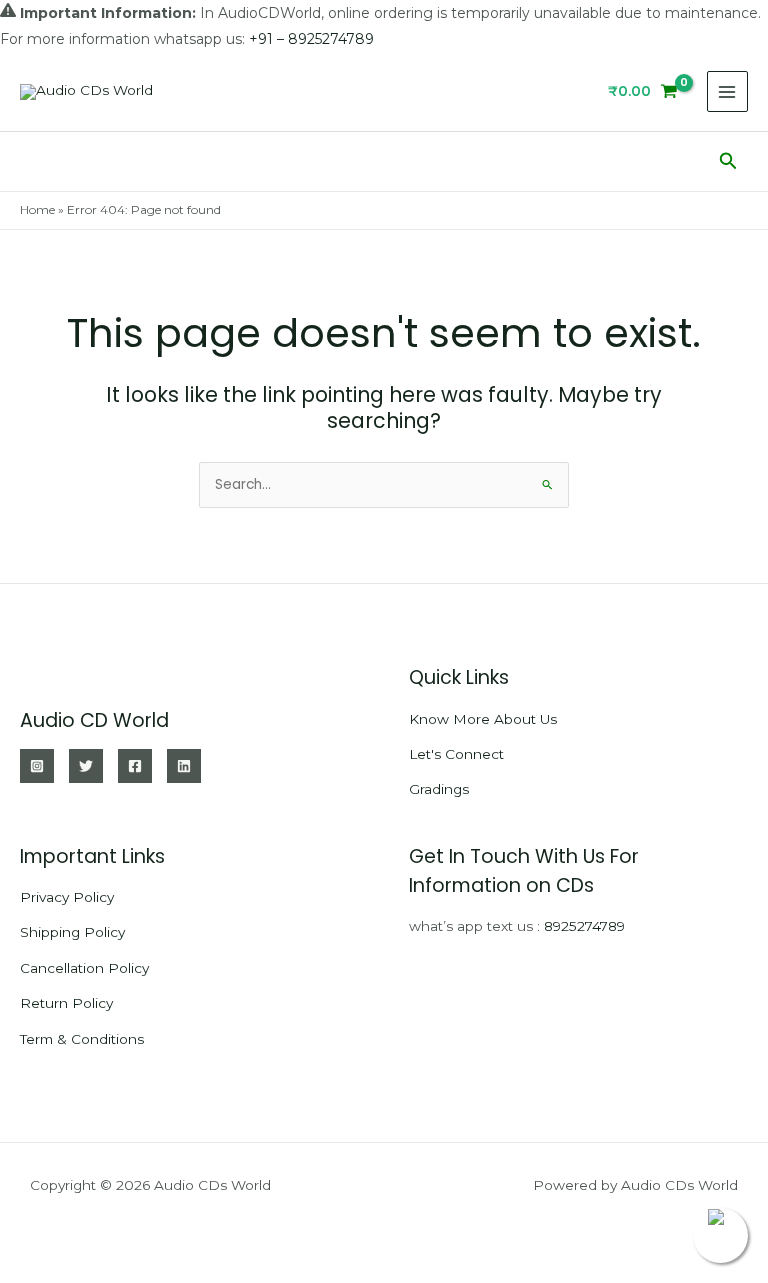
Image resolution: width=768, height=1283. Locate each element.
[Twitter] (86, 766)
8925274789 (584, 926)
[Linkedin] (184, 766)
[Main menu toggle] (727, 91)
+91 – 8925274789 (311, 39)
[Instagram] (37, 766)
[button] (728, 161)
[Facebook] (135, 766)
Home (37, 209)
